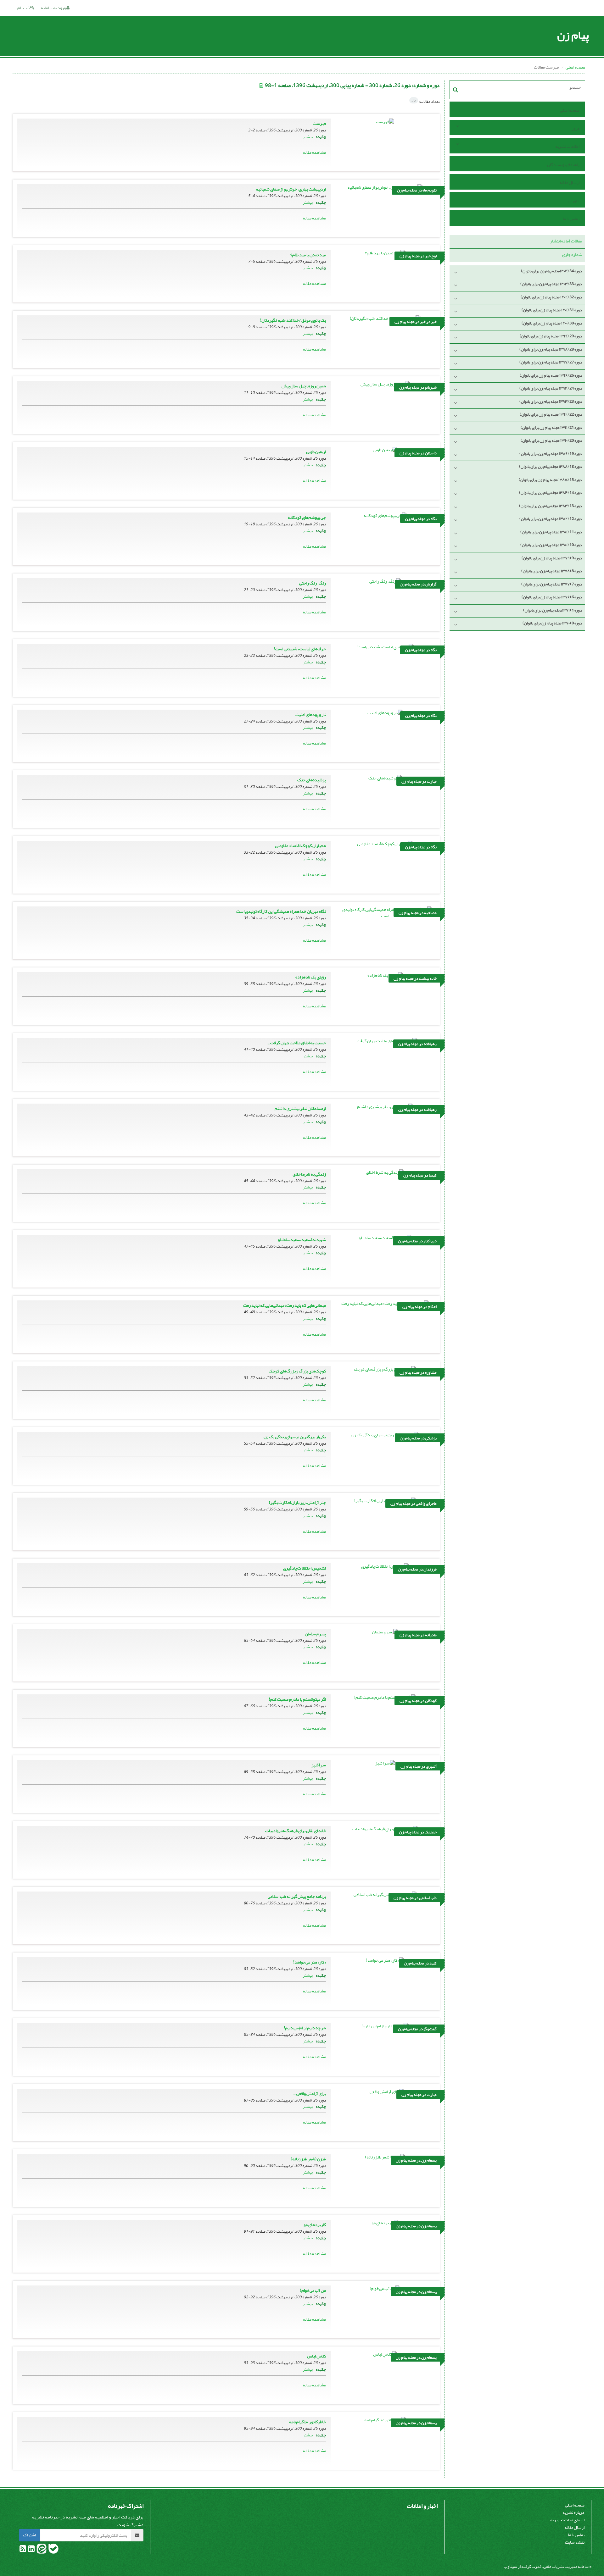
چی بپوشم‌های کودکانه (307, 517)
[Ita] (41, 2550)
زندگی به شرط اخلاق (309, 1174)
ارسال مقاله (570, 183)
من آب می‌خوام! (313, 2290)
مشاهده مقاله (314, 152)
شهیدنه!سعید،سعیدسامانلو (302, 1240)
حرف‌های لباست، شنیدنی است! (300, 649)
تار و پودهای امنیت (311, 715)
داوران (574, 201)
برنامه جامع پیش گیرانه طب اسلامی (297, 1896)
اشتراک (29, 2535)
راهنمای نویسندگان (563, 165)
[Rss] (23, 2550)
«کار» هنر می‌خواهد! (310, 1962)
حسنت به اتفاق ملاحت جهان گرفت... (296, 1043)
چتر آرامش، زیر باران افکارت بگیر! (297, 1502)
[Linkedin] (31, 2550)
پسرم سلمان (315, 1634)
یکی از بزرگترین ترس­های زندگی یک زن (295, 1437)
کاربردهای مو (315, 2225)
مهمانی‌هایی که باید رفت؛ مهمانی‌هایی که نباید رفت (285, 1305)
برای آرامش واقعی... (309, 2094)
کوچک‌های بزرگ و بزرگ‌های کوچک (297, 1371)
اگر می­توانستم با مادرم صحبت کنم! (297, 1699)
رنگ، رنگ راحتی (313, 583)
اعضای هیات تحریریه (567, 2520)
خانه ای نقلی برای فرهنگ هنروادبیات (296, 1831)
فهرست (319, 123)
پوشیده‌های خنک (312, 780)
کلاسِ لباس (316, 2356)
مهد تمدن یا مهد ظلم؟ (308, 255)
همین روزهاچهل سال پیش (304, 386)
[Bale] (53, 2550)
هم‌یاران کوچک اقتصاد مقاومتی (300, 846)
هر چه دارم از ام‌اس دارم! (305, 2028)
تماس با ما (571, 219)
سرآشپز (319, 1765)
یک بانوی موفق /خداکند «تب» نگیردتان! (293, 320)
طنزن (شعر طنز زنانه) (308, 2159)
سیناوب (510, 2566)
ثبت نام (24, 8)
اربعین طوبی (316, 452)
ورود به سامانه (54, 8)
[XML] (262, 86)
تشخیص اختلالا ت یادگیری (305, 1568)
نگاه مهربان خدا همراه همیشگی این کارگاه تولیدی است (281, 911)
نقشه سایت (575, 2542)
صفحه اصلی (575, 67)
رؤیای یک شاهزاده (311, 977)
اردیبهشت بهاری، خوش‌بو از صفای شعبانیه (291, 189)
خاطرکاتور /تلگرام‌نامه (308, 2422)
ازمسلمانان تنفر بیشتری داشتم (300, 1108)
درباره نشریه (573, 2512)
